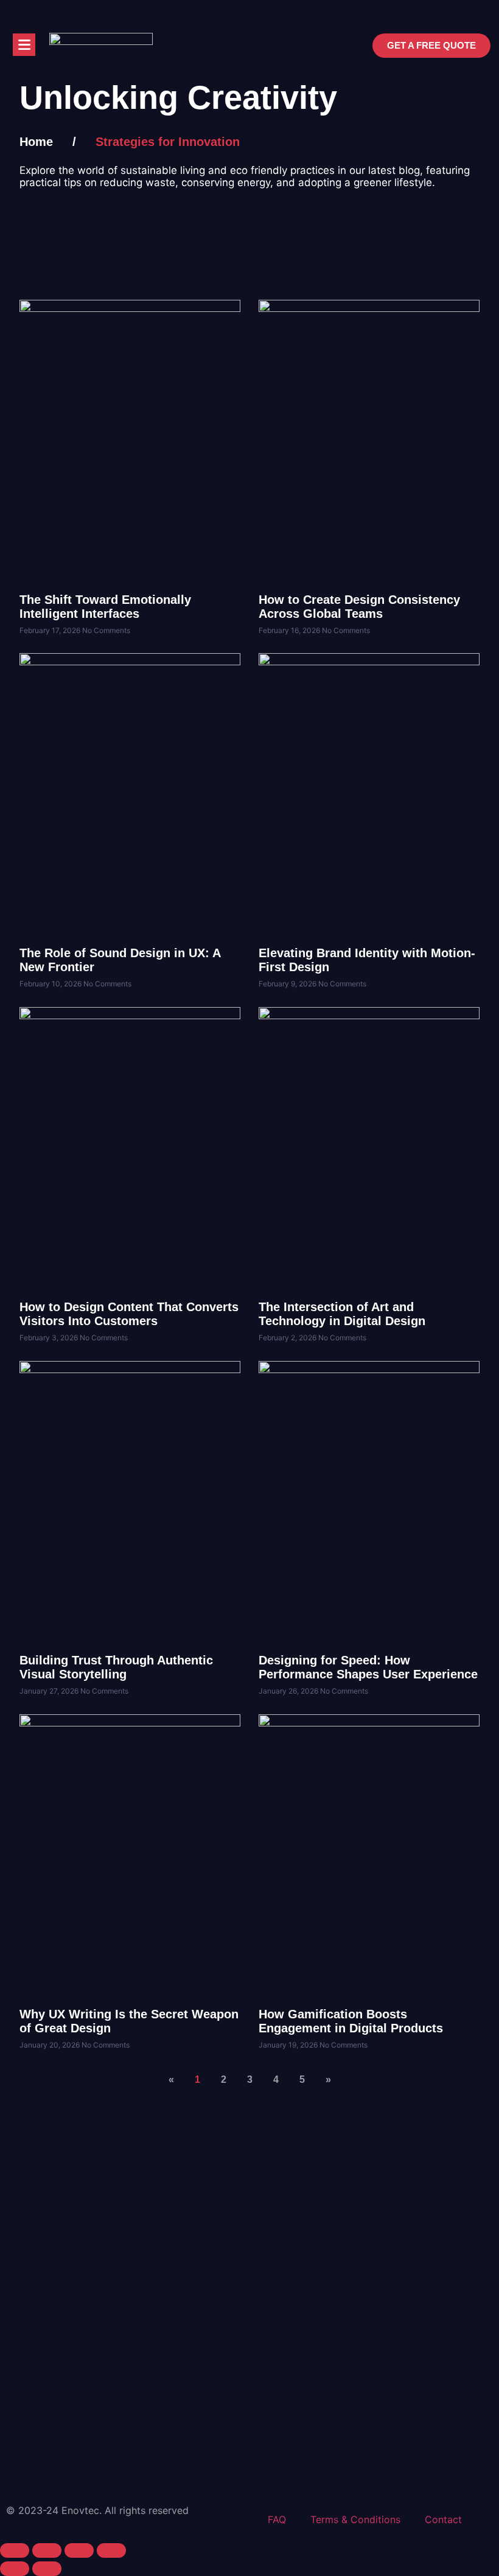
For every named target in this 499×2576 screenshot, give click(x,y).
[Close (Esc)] (111, 2550)
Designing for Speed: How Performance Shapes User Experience (368, 1667)
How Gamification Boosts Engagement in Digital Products (351, 2021)
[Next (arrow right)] (47, 2569)
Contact (443, 2519)
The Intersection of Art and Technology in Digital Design (342, 1314)
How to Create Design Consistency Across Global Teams (359, 607)
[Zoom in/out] (15, 2550)
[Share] (79, 2550)
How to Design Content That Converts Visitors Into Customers (129, 1314)
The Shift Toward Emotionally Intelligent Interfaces (105, 607)
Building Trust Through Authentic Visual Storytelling (116, 1667)
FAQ (277, 2519)
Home (36, 142)
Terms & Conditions (355, 2519)
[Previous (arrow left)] (15, 2569)
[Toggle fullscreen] (47, 2550)
